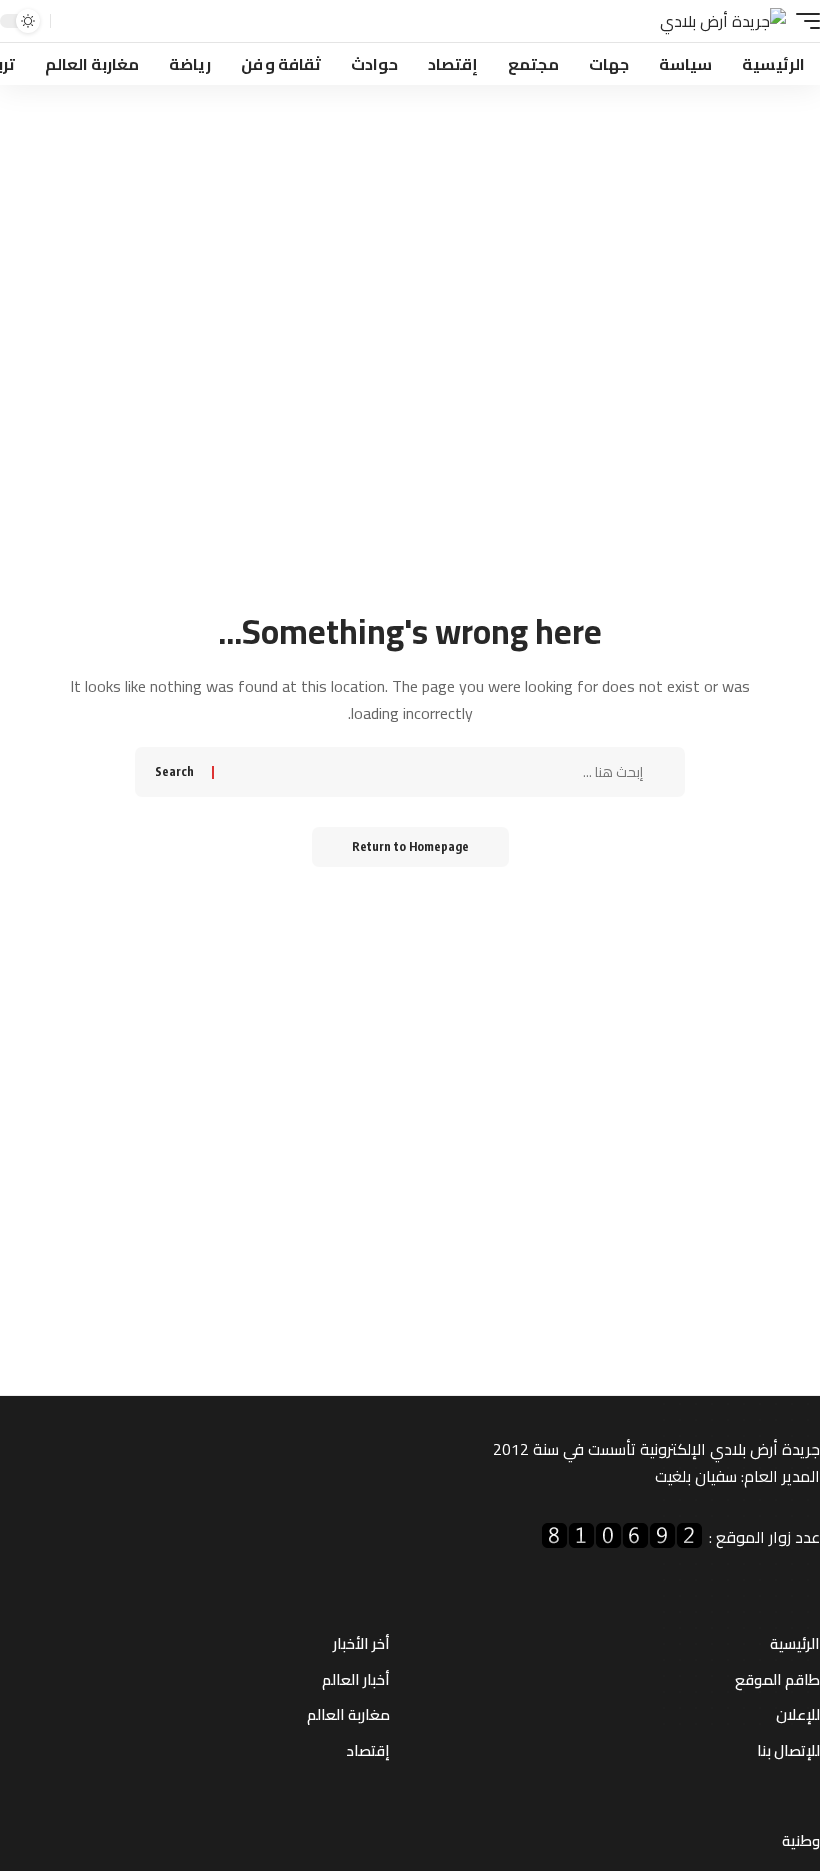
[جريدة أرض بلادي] (723, 21)
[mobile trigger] (803, 21)
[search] (68, 21)
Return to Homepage (410, 846)
